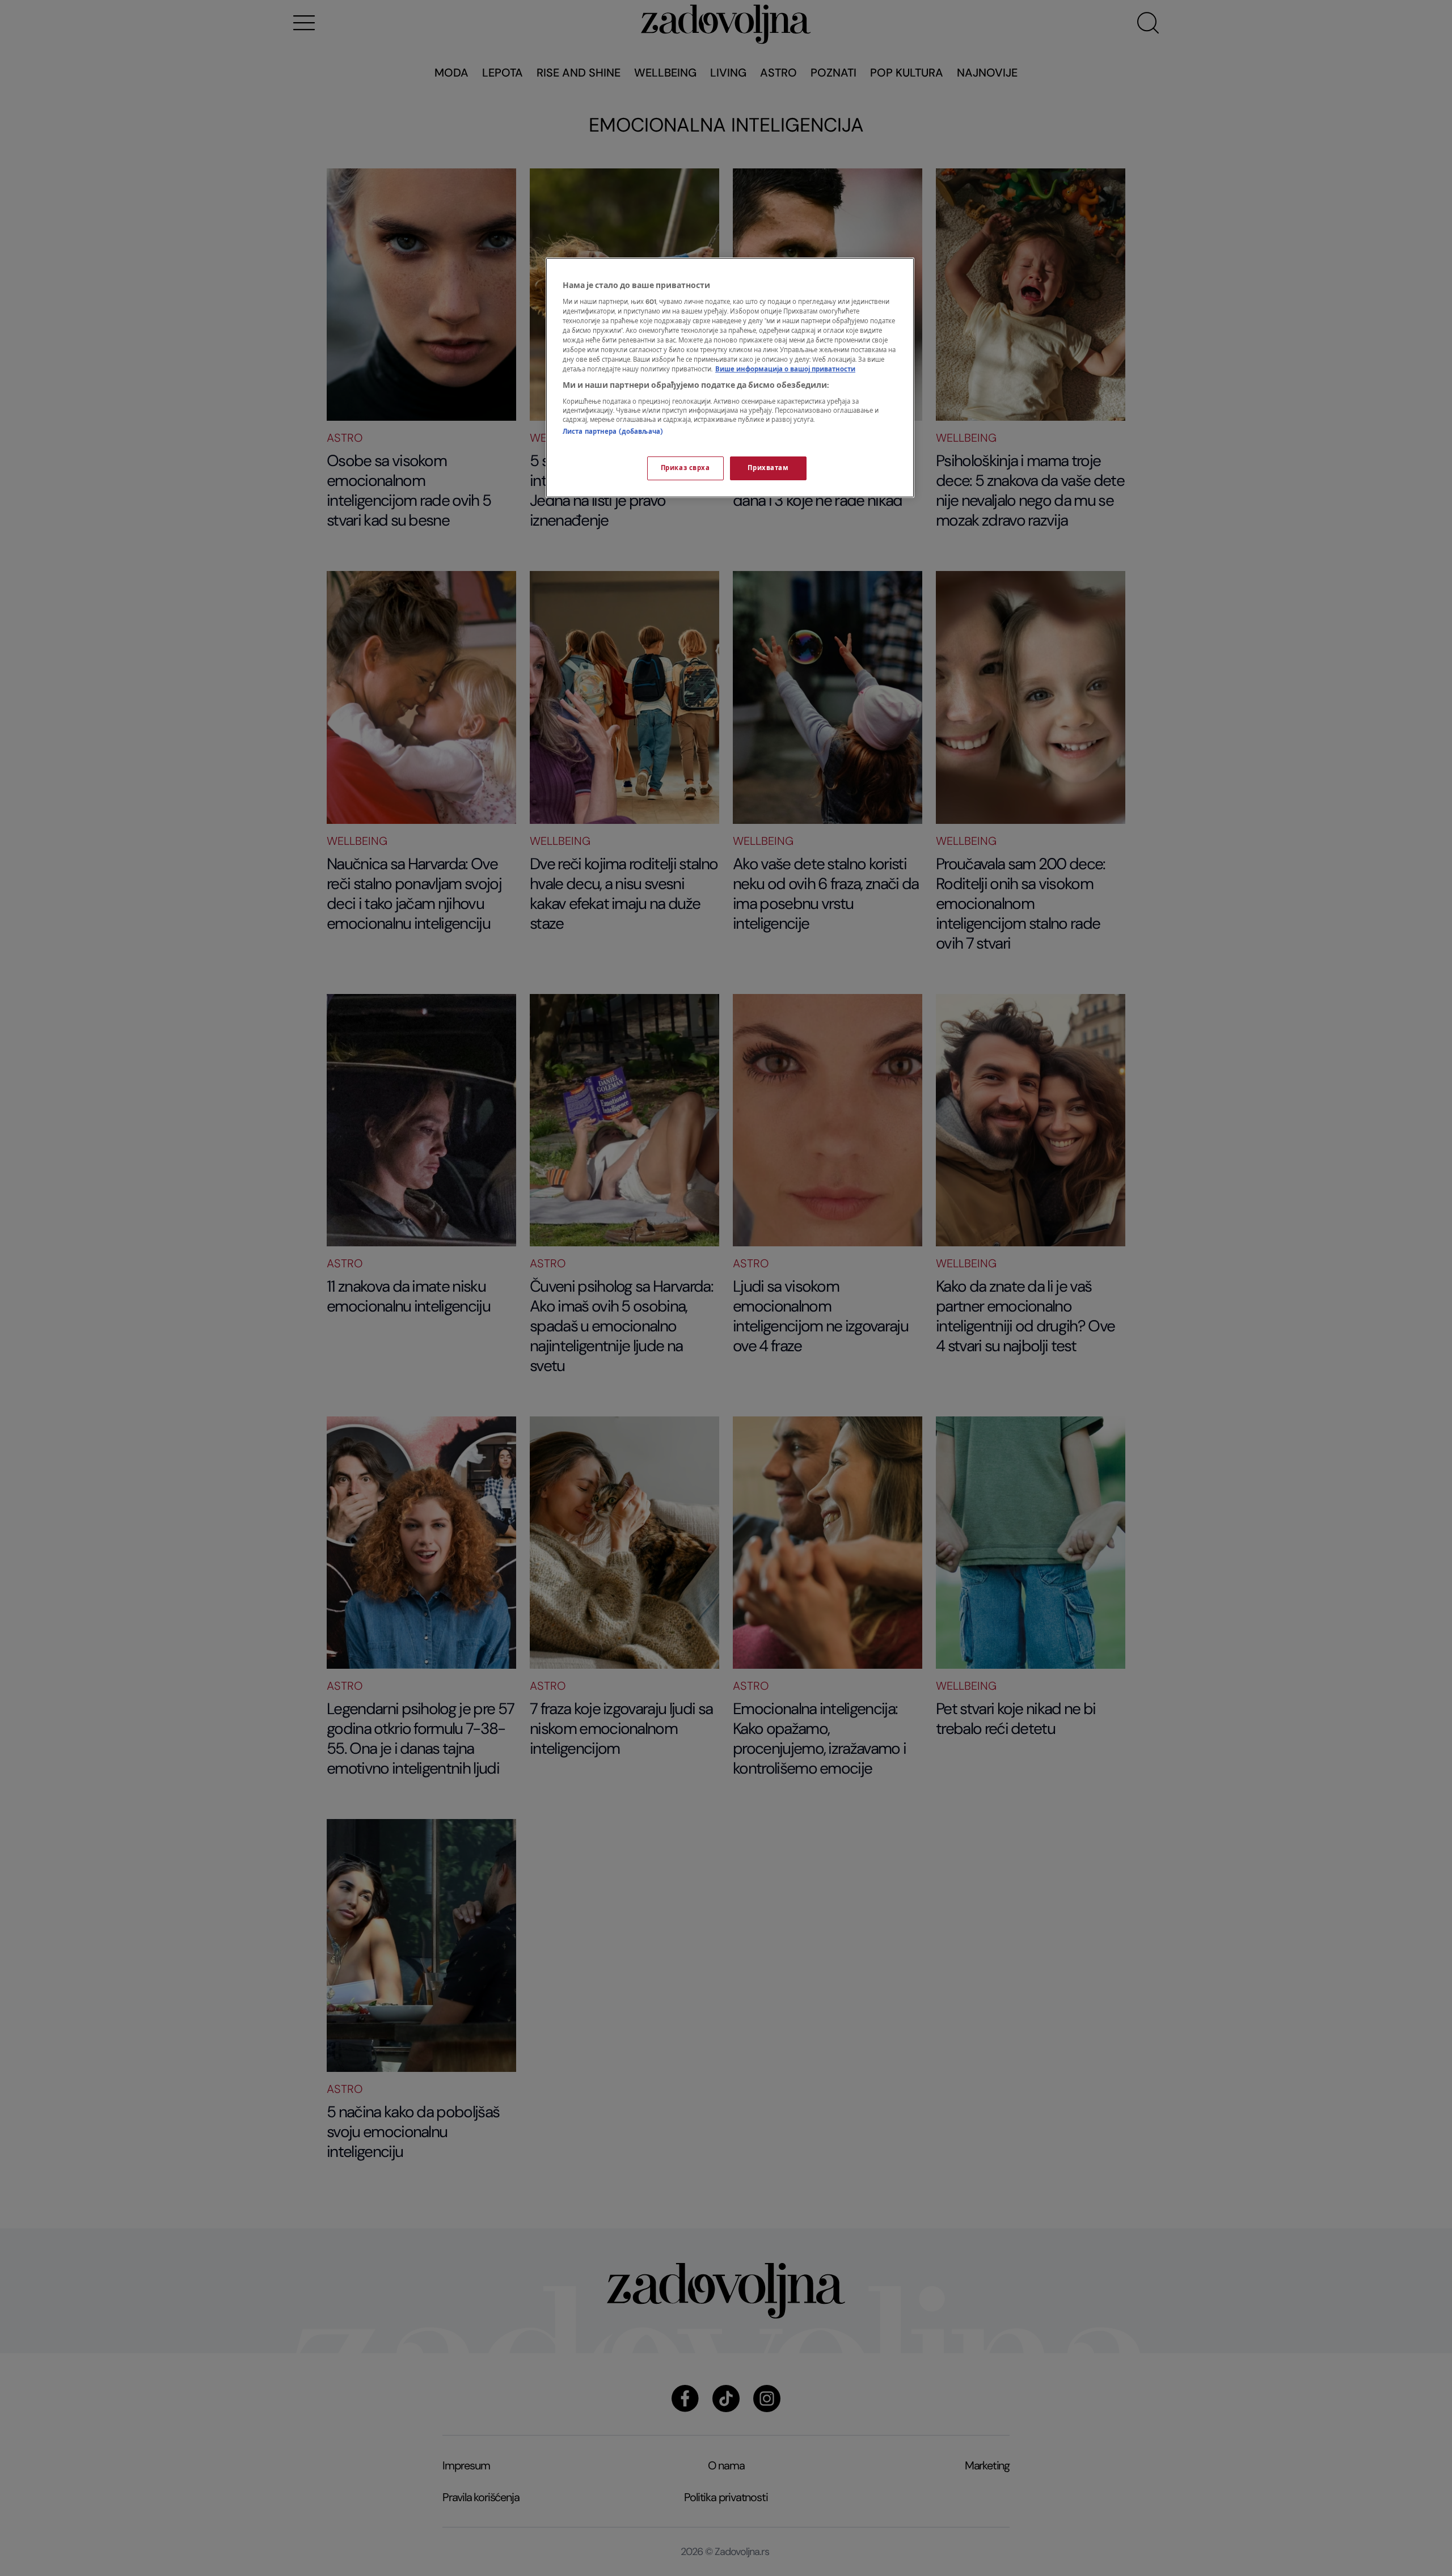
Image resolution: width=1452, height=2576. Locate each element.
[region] (730, 378)
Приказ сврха (685, 468)
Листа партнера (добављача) (613, 432)
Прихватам (768, 468)
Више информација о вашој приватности (785, 369)
